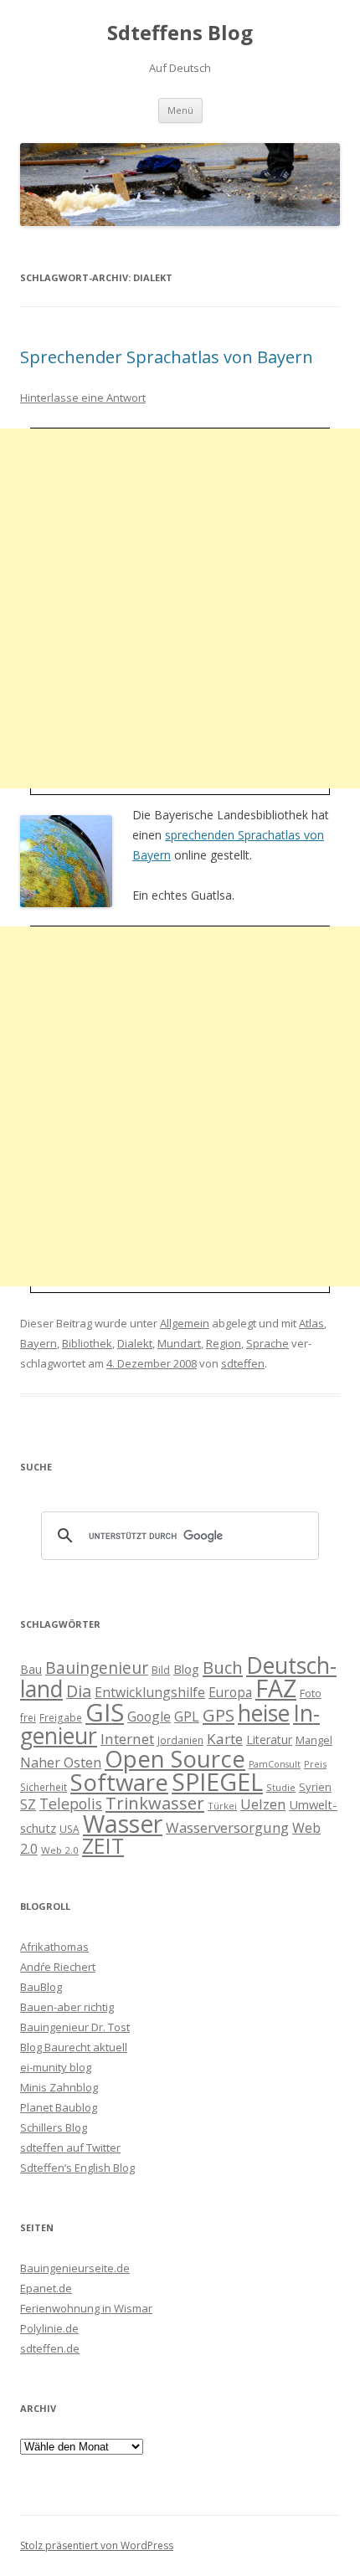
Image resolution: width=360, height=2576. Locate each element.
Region (224, 1343)
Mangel (314, 1740)
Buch (223, 1667)
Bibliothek (87, 1343)
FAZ (276, 1688)
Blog (186, 1669)
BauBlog (41, 1987)
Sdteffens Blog (180, 33)
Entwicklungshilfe (150, 1692)
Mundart (179, 1343)
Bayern (39, 1343)
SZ (28, 1804)
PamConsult (275, 1764)
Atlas (311, 1323)
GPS (219, 1715)
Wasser (123, 1824)
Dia (79, 1691)
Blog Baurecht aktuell (74, 2047)
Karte (225, 1739)
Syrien (315, 1787)
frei (28, 1717)
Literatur (269, 1740)
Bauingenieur (97, 1668)
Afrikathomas (54, 1947)
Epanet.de (46, 2288)
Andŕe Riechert (58, 1967)
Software (119, 1782)
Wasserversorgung (227, 1827)
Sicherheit (44, 1787)
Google (149, 1716)
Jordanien (180, 1740)
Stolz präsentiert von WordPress (97, 2545)
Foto (311, 1693)
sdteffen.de (50, 2348)
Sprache (267, 1343)
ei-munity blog (56, 2067)
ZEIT (103, 1845)
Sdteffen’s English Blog (77, 2168)
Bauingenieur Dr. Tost (75, 2027)
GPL (187, 1716)
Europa (230, 1693)
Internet (127, 1739)
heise (264, 1713)
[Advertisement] (180, 608)
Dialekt (135, 1343)
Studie (281, 1787)
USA (69, 1829)
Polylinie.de (49, 2328)
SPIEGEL (217, 1781)
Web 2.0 (60, 1850)
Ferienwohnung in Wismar (86, 2308)
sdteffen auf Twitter (70, 2148)
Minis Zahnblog (59, 2087)
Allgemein (185, 1323)
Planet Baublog (59, 2107)
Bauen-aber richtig (67, 2007)
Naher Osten (61, 1763)
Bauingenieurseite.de (75, 2268)
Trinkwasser (155, 1803)
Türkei (222, 1806)
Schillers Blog (54, 2127)
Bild (161, 1670)
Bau (31, 1669)
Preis (315, 1764)
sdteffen (243, 1363)
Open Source (175, 1759)
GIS (105, 1712)
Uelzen (263, 1804)
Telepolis (71, 1804)
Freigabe (61, 1717)
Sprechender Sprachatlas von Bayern (167, 357)
